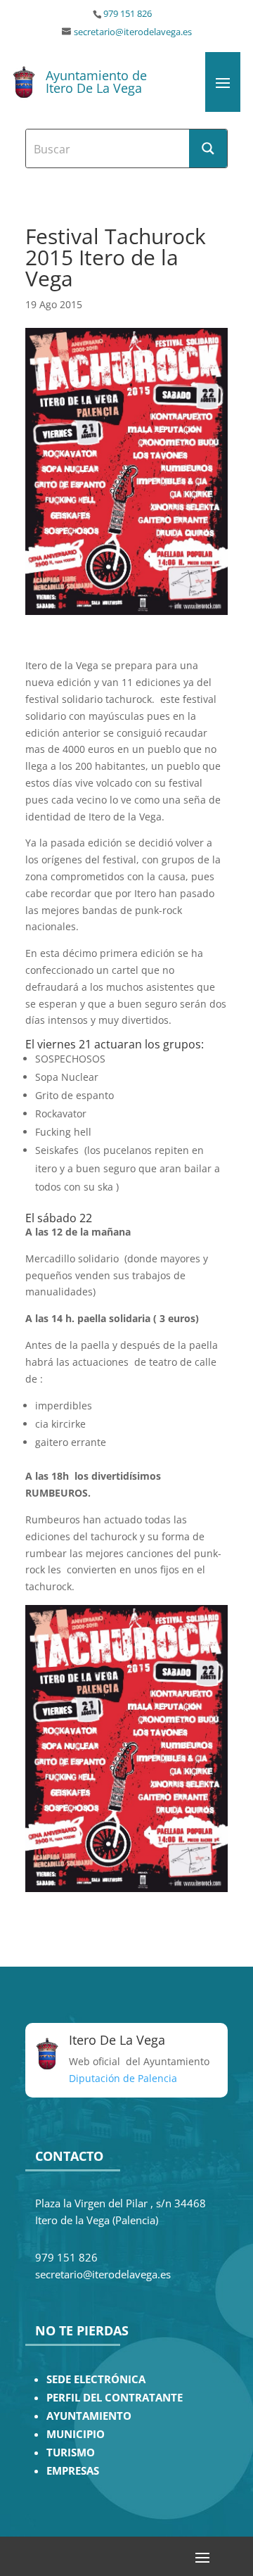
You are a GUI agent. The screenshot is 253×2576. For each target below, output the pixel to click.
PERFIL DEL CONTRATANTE (115, 2398)
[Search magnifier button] (208, 148)
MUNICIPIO (76, 2434)
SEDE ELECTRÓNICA (96, 2379)
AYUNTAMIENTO (89, 2416)
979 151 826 (128, 14)
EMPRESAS (73, 2471)
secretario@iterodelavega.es (133, 32)
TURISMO (71, 2453)
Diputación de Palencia (123, 2078)
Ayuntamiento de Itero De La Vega (96, 82)
